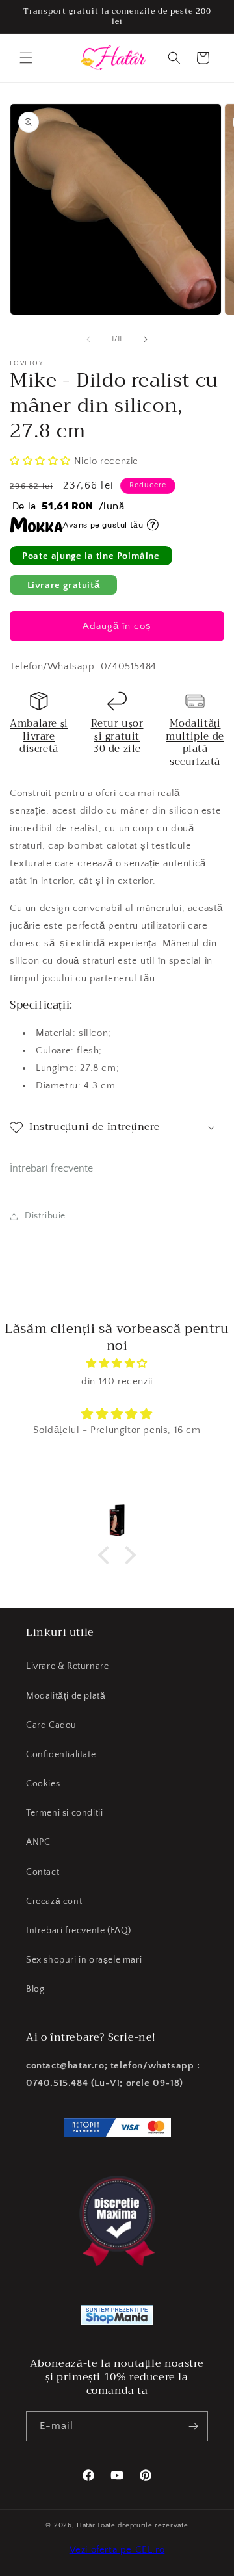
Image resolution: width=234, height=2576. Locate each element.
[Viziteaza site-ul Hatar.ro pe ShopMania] (117, 2318)
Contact (43, 1872)
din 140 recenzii (117, 1381)
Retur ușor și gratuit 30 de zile (117, 736)
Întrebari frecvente (51, 1168)
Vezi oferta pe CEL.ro (117, 2550)
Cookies (43, 1784)
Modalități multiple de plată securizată (195, 742)
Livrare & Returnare (67, 1666)
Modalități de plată (66, 1696)
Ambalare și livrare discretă (39, 736)
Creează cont (54, 1901)
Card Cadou (51, 1725)
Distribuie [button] (45, 1216)
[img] (117, 1363)
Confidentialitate (61, 1755)
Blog (35, 1989)
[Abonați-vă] (193, 2426)
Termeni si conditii (64, 1813)
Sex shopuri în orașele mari (84, 1960)
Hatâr (86, 2525)
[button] (26, 58)
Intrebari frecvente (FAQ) (79, 1931)
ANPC (38, 1842)
